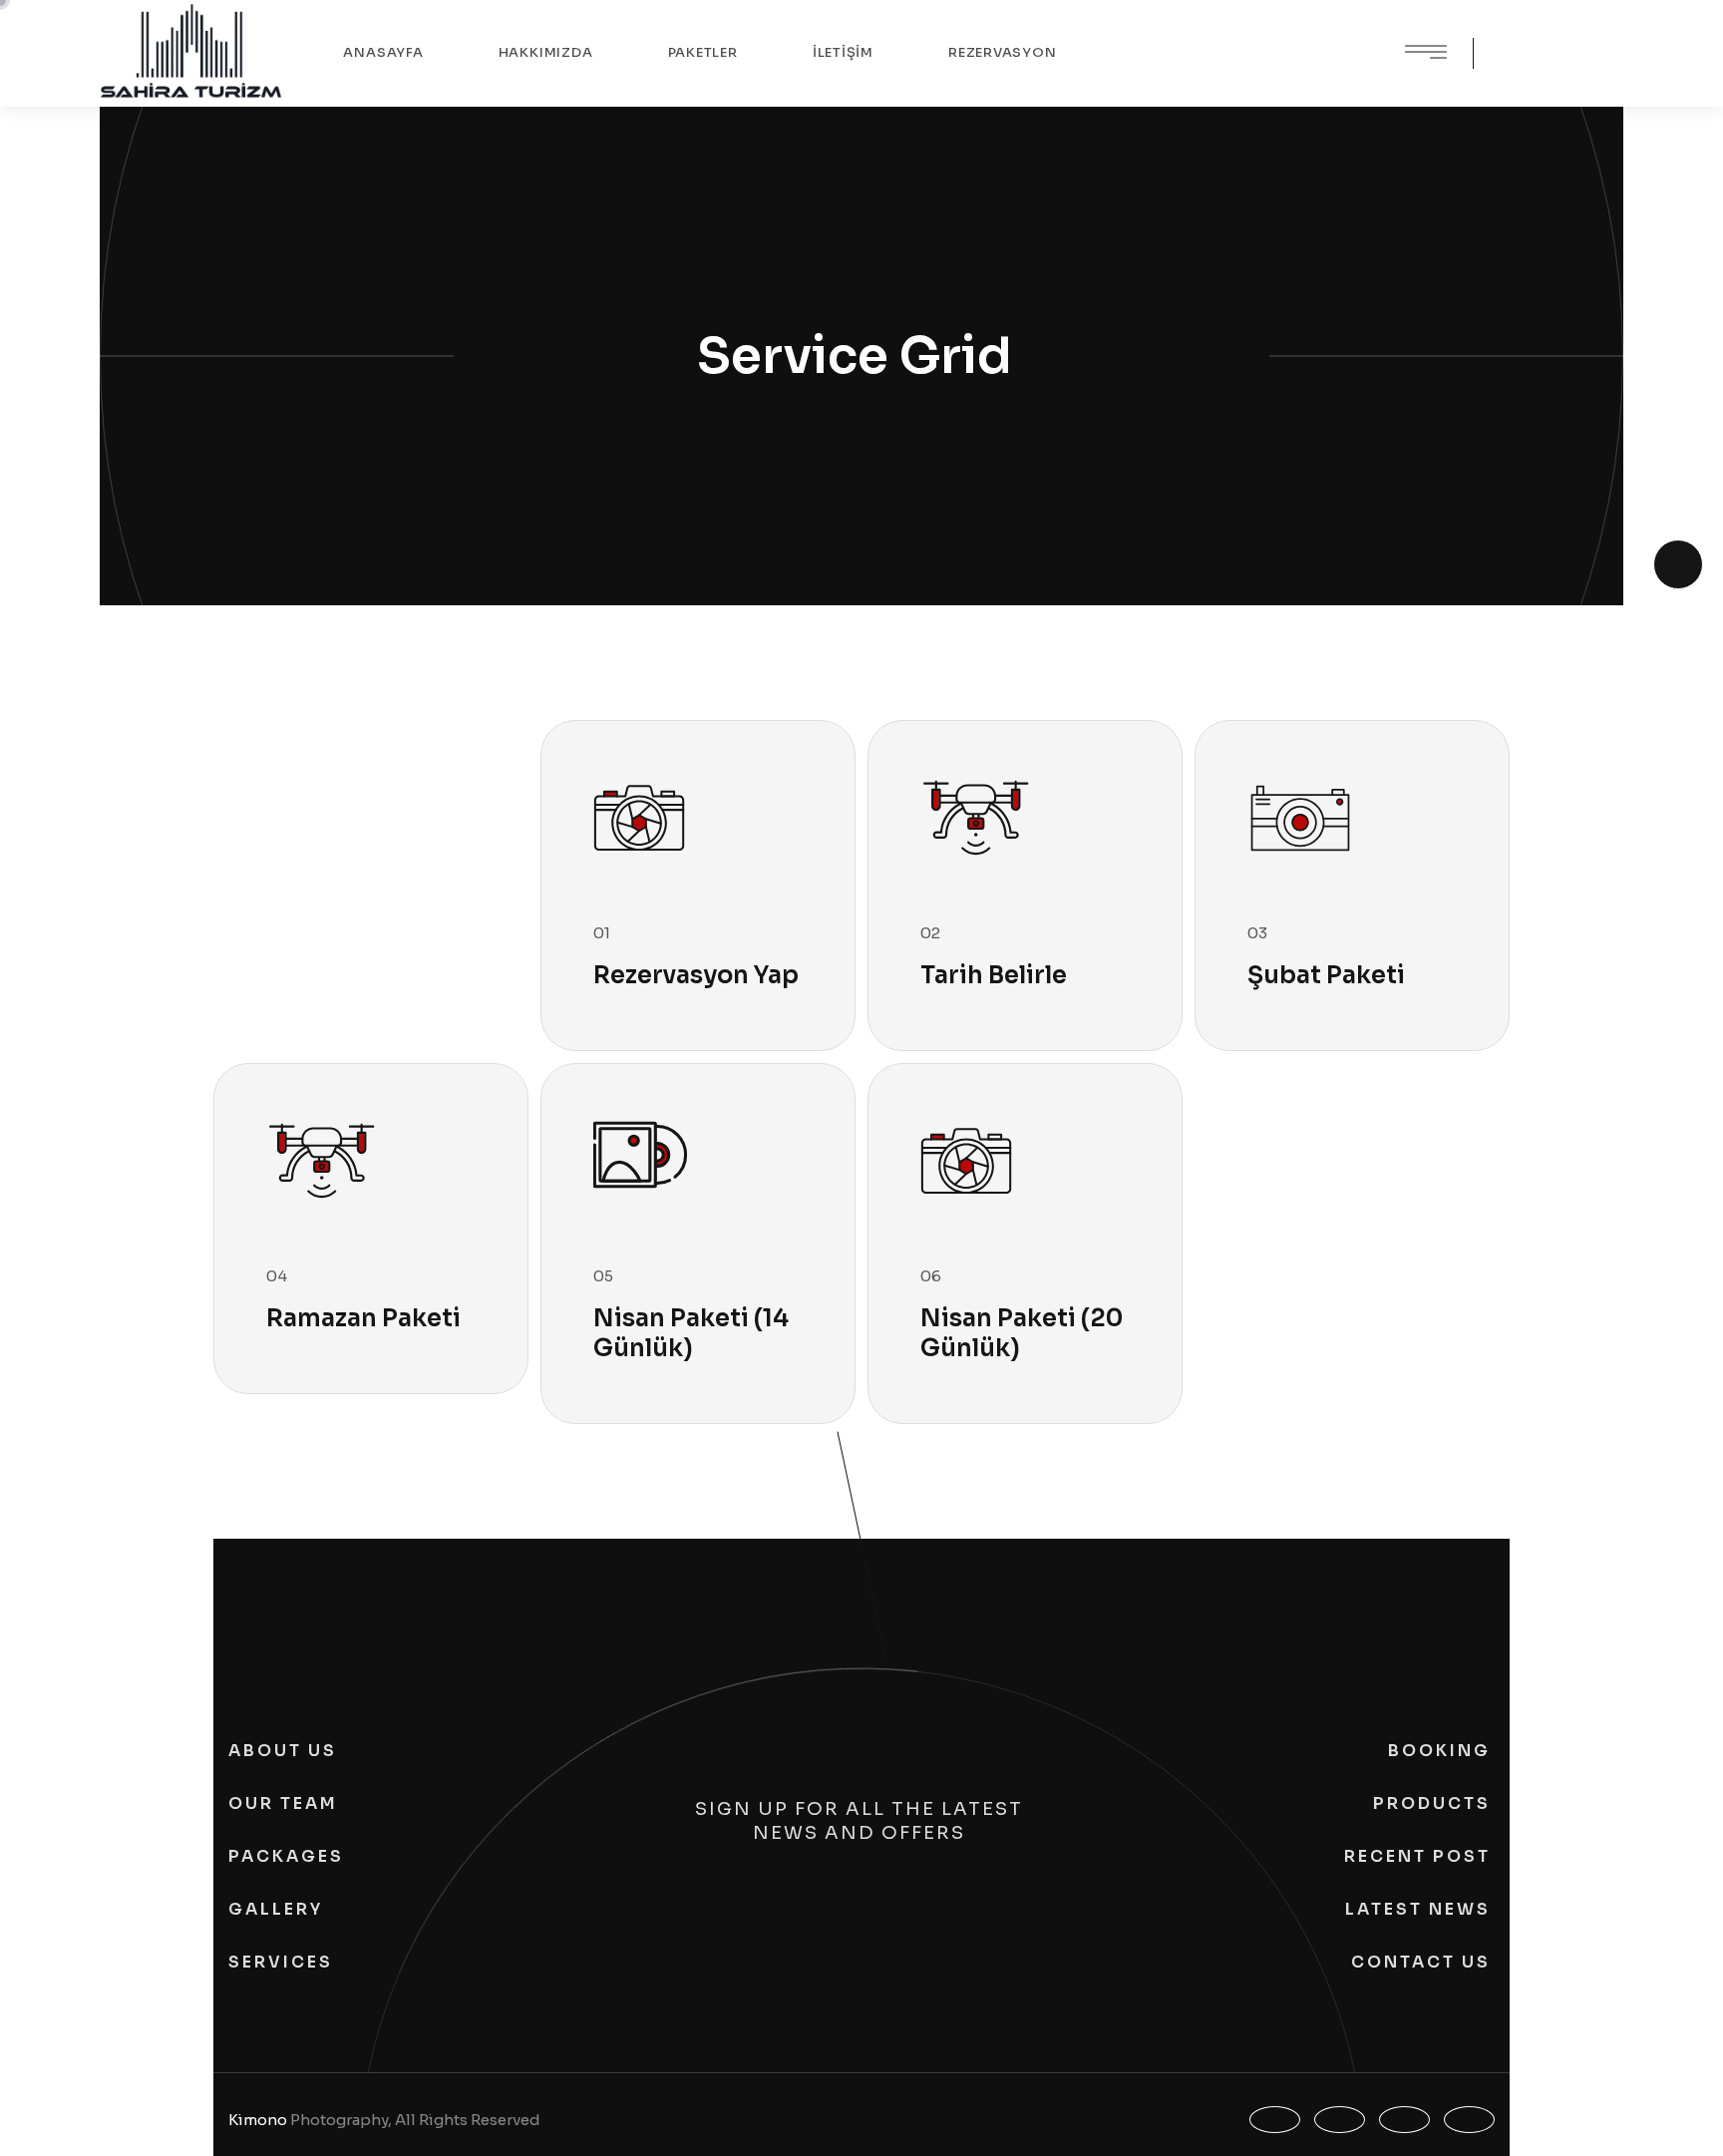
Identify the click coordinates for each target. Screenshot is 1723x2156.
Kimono (258, 2120)
